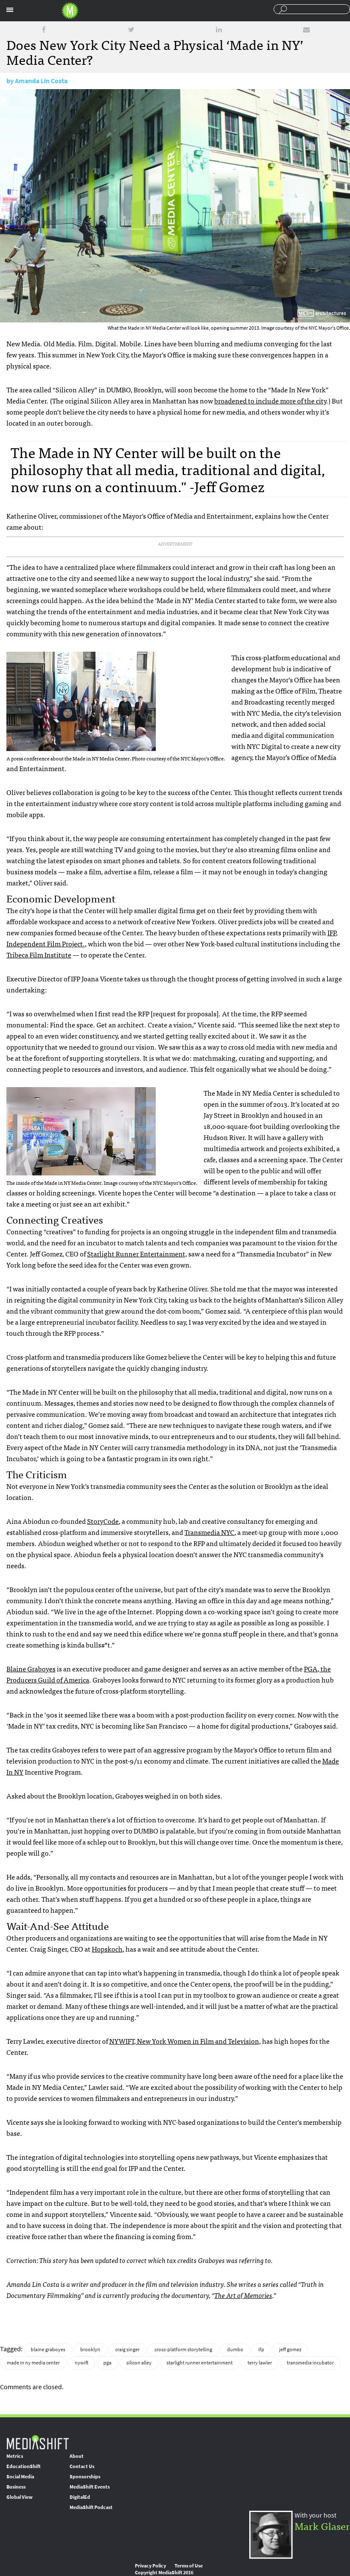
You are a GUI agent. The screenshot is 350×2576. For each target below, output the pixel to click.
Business (16, 2487)
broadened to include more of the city (270, 400)
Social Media (20, 2477)
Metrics (15, 2456)
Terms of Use (189, 2566)
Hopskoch (107, 1949)
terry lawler (260, 2363)
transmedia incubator (310, 2363)
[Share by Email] (306, 30)
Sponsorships (85, 2477)
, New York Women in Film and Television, (185, 2041)
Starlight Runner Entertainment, (137, 1253)
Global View (19, 2497)
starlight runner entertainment (200, 2363)
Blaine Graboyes (31, 1668)
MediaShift (38, 2442)
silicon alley (139, 2363)
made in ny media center (33, 2363)
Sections (10, 10)
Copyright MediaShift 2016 (164, 2573)
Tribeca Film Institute (39, 954)
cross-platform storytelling (183, 2350)
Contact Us (82, 2466)
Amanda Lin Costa (41, 81)
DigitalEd (80, 2497)
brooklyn (90, 2350)
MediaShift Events (90, 2487)
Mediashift (70, 11)
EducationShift (23, 2466)
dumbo (235, 2350)
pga (107, 2363)
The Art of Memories (243, 2295)
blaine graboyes (48, 2350)
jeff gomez (290, 2350)
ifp (261, 2350)
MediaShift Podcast (91, 2507)
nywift (82, 2363)
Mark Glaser (322, 2525)
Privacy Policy (150, 2566)
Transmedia (209, 1532)
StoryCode (103, 1521)
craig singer (127, 2350)
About (77, 2456)
